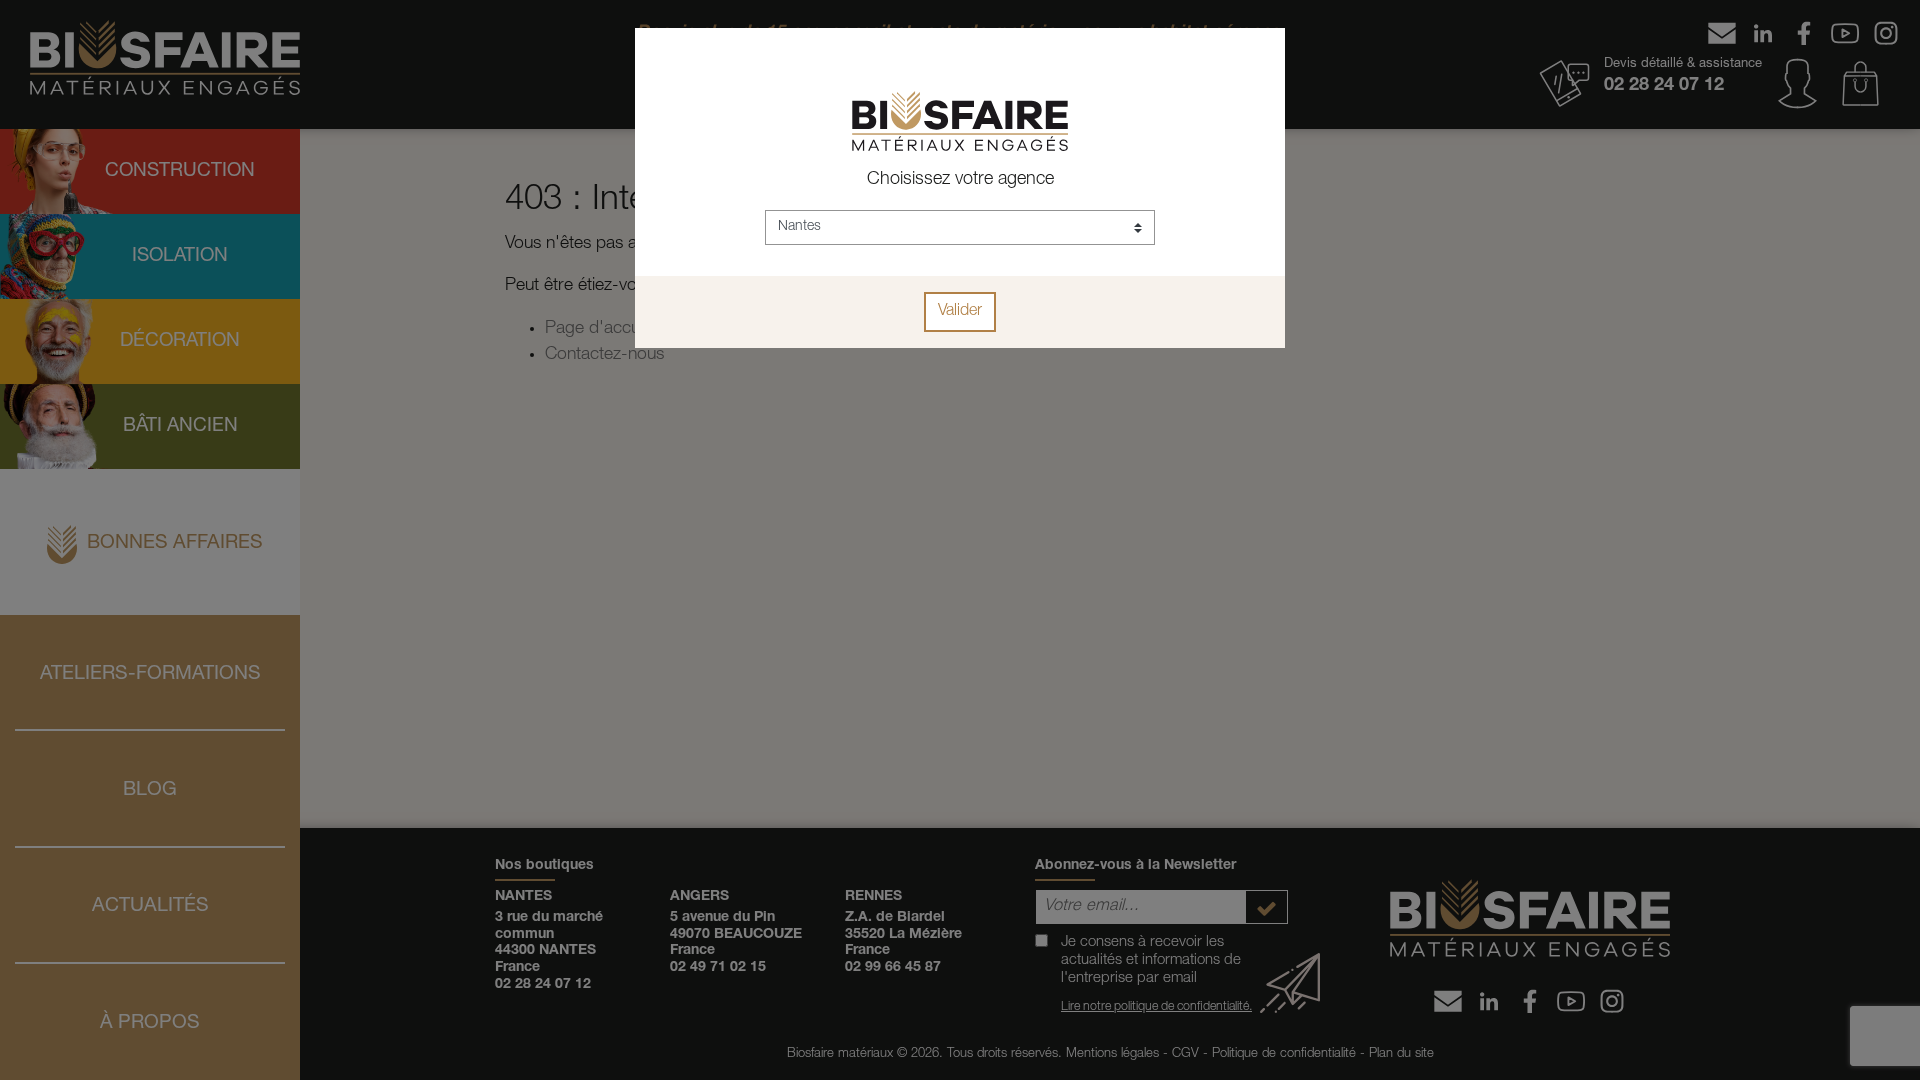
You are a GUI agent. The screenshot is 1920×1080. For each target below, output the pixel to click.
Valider (960, 312)
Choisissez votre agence (960, 180)
